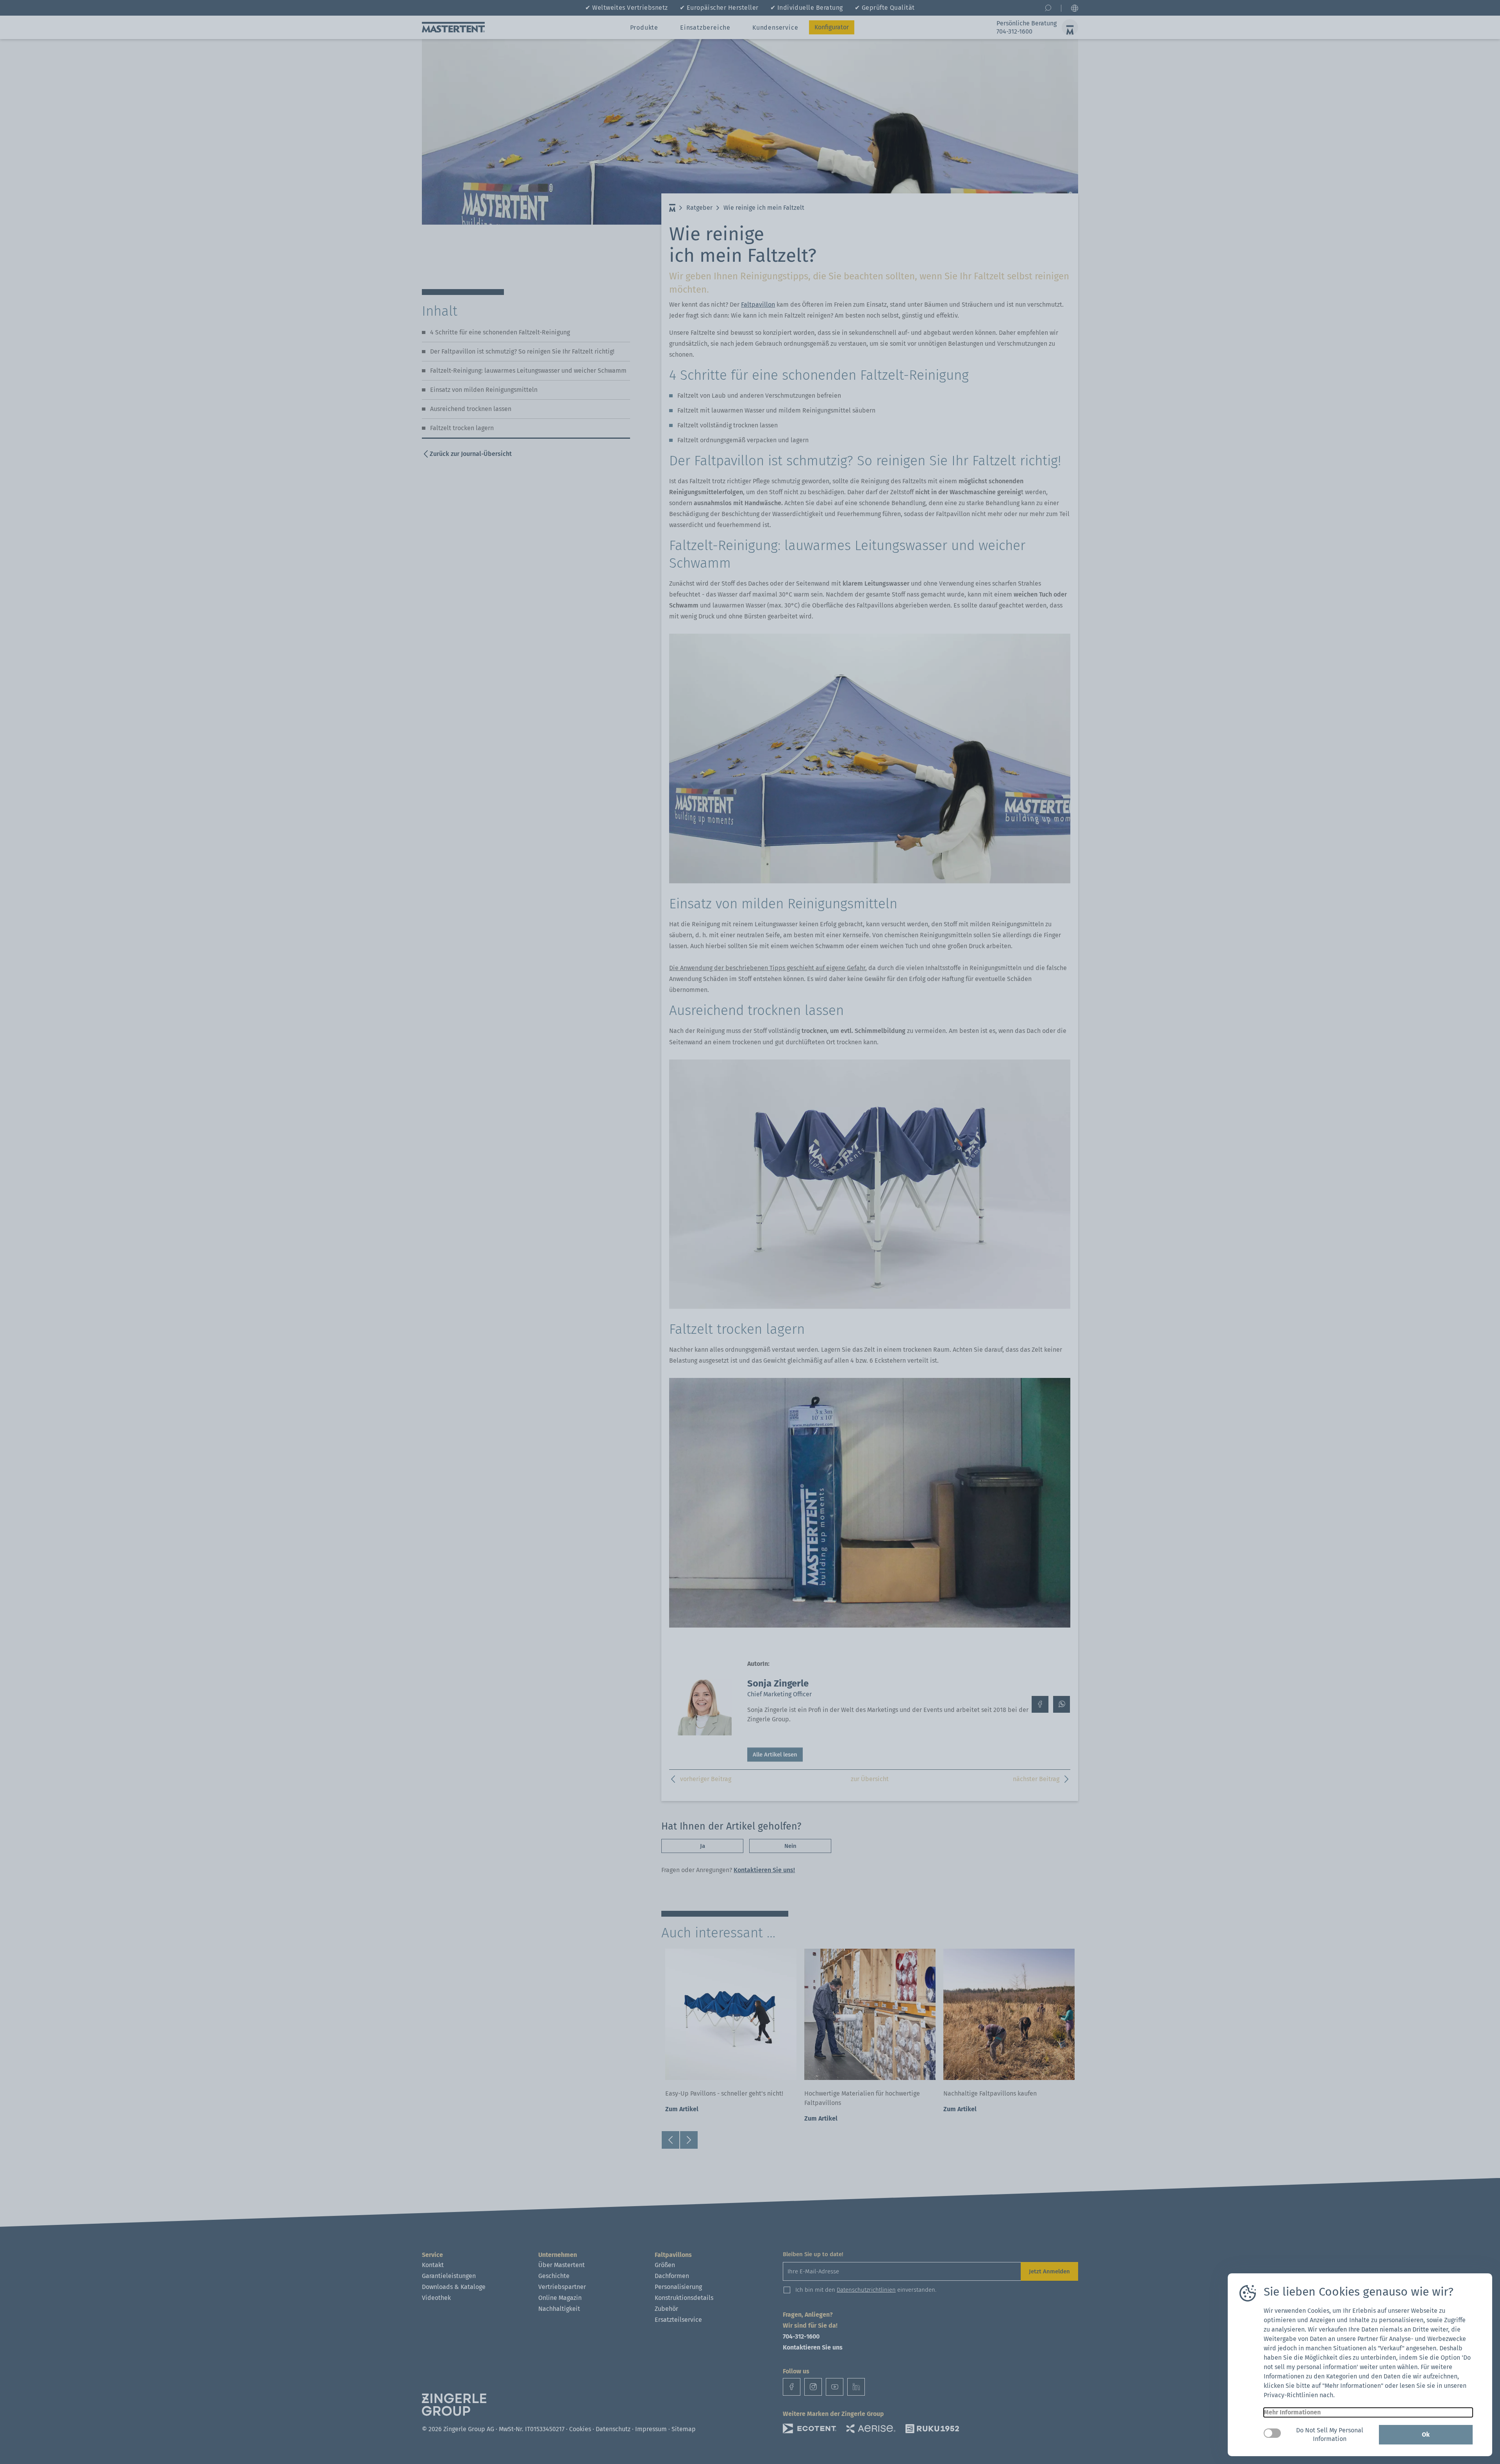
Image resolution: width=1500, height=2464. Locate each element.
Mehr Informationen (1292, 2412)
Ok (1426, 2435)
